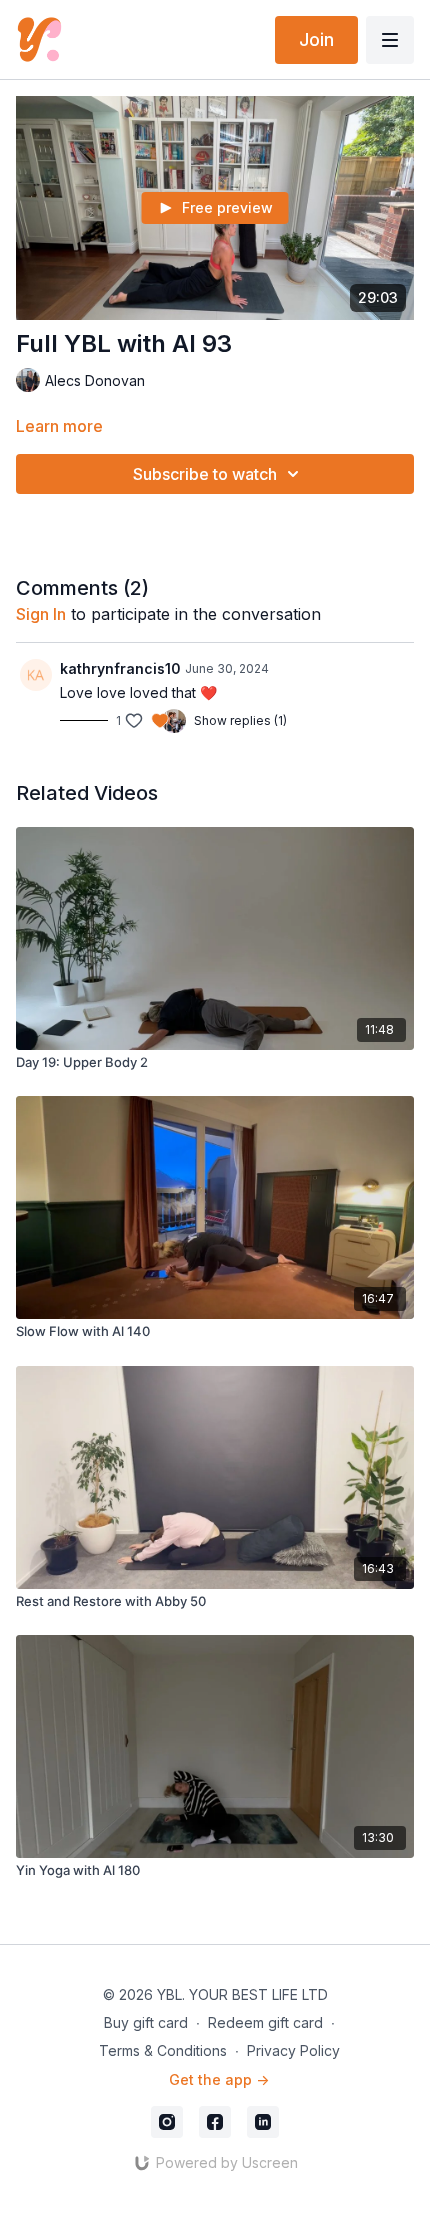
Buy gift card (146, 2022)
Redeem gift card (265, 2022)
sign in (41, 614)
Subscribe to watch (205, 474)
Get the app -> (219, 2079)
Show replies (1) (240, 720)
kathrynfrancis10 (120, 668)
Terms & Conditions (163, 2050)
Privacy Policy (293, 2050)
